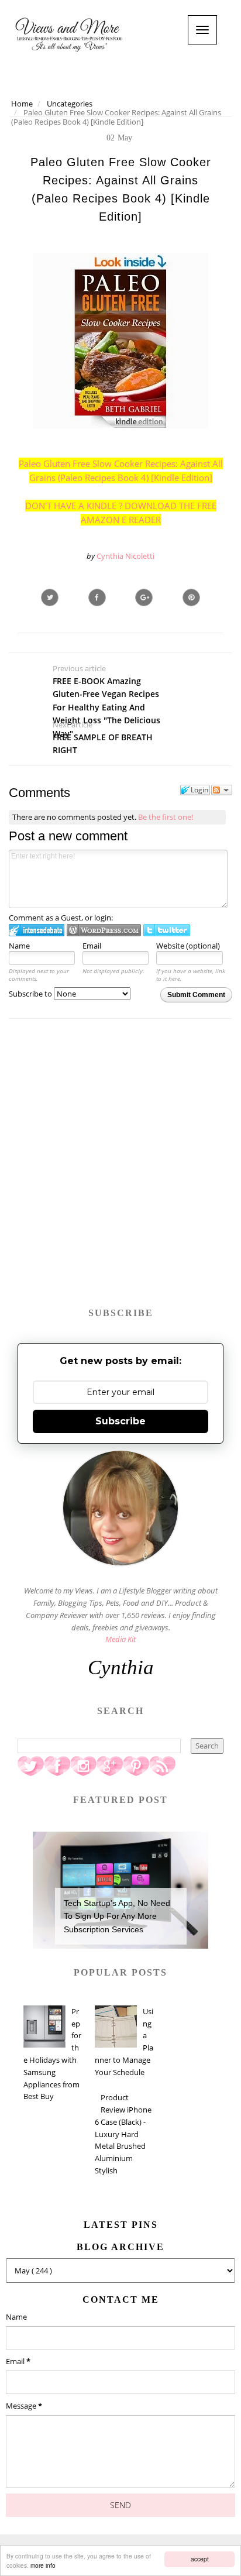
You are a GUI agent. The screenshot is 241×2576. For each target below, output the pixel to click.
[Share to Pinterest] (191, 597)
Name (19, 946)
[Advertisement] (120, 1169)
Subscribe (120, 1421)
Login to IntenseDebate (37, 930)
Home (22, 104)
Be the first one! (166, 817)
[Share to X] (50, 597)
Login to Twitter (167, 930)
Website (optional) (188, 946)
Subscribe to (31, 994)
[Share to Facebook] (97, 597)
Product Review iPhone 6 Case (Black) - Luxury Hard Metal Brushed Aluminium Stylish (123, 2134)
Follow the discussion (222, 790)
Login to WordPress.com (104, 930)
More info (43, 2565)
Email (92, 946)
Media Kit (120, 1639)
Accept (200, 2559)
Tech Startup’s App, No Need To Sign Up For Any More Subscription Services (117, 1916)
